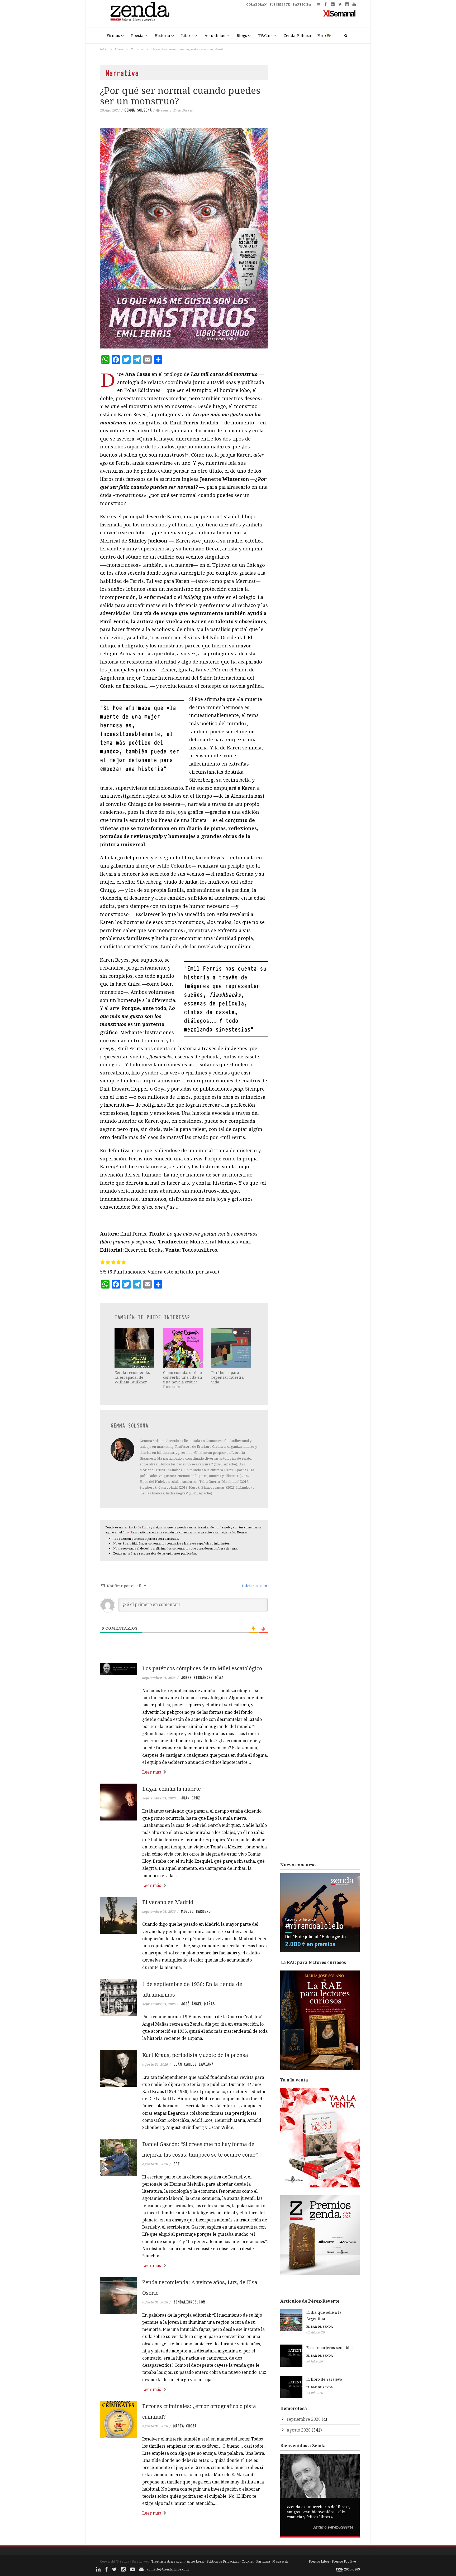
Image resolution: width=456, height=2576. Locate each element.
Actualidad (215, 35)
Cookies (248, 2561)
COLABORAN (256, 4)
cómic (166, 110)
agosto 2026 (299, 2430)
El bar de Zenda (320, 2326)
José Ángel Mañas (198, 2004)
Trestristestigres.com (168, 2561)
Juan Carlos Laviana (193, 2064)
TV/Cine (265, 35)
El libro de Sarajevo (324, 2379)
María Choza (185, 2426)
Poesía (137, 35)
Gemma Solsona (138, 110)
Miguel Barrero (196, 1911)
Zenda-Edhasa (297, 35)
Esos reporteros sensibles (330, 2348)
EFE (177, 2164)
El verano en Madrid (168, 1902)
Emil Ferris (183, 110)
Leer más (152, 1772)
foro (126, 1532)
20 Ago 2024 (110, 110)
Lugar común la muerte (172, 1789)
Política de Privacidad (223, 2561)
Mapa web (280, 2561)
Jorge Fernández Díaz (202, 1678)
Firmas (113, 35)
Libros (187, 35)
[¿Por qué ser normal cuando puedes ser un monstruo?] (184, 238)
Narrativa (137, 49)
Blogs (242, 35)
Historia (162, 35)
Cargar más (184, 2533)
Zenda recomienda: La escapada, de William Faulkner (132, 1377)
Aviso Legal (196, 2561)
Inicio (104, 49)
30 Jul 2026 (315, 2361)
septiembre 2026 (304, 2419)
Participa (263, 2561)
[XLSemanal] (339, 13)
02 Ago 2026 (316, 2332)
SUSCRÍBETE (280, 4)
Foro (322, 35)
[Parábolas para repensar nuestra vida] (232, 1348)
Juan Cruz (191, 1798)
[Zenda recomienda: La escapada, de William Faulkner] (135, 1348)
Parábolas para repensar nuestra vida (228, 1377)
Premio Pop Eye (344, 2561)
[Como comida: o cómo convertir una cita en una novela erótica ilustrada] (183, 1348)
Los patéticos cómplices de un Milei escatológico (202, 1668)
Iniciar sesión (254, 1586)
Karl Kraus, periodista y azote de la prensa (195, 2055)
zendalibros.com (189, 2302)
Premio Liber (319, 2561)
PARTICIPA (302, 4)
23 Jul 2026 (315, 2393)
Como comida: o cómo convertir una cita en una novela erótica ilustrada (183, 1380)
